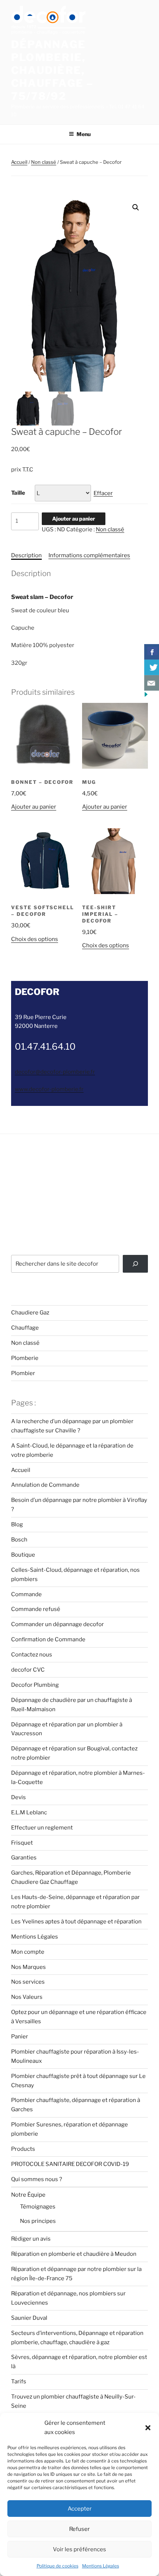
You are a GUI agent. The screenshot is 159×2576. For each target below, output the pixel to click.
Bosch (19, 1540)
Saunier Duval (29, 2318)
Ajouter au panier (74, 519)
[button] (148, 2428)
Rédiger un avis (31, 2239)
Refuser (79, 2529)
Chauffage (25, 1328)
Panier (20, 2037)
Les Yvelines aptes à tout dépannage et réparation (76, 1922)
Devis (18, 1797)
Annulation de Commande (45, 1485)
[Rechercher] (135, 1264)
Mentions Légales (101, 2566)
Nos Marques (28, 1967)
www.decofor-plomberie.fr (49, 1089)
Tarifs (19, 2382)
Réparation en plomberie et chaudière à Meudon (74, 2254)
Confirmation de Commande (48, 1639)
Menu (84, 134)
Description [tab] (26, 555)
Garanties (24, 1858)
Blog (17, 1524)
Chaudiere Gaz (30, 1313)
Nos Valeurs (27, 1997)
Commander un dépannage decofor (57, 1624)
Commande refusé (36, 1609)
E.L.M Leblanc (29, 1812)
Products (23, 2149)
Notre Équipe (28, 2195)
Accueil (19, 162)
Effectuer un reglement (42, 1828)
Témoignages (38, 2207)
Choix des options (35, 939)
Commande (26, 1594)
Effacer (103, 493)
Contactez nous (32, 1655)
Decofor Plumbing (35, 1685)
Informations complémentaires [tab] (89, 555)
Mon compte (28, 1952)
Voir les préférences (79, 2549)
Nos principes (38, 2221)
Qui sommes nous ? (37, 2179)
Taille (18, 493)
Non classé (44, 162)
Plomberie (25, 1358)
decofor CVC (28, 1670)
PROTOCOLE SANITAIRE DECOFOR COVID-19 (70, 2164)
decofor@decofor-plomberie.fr (55, 1072)
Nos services (28, 1982)
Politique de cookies (57, 2566)
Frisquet (22, 1843)
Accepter (80, 2509)
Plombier (23, 1373)
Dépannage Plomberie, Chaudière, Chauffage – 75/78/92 (53, 70)
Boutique (23, 1555)
